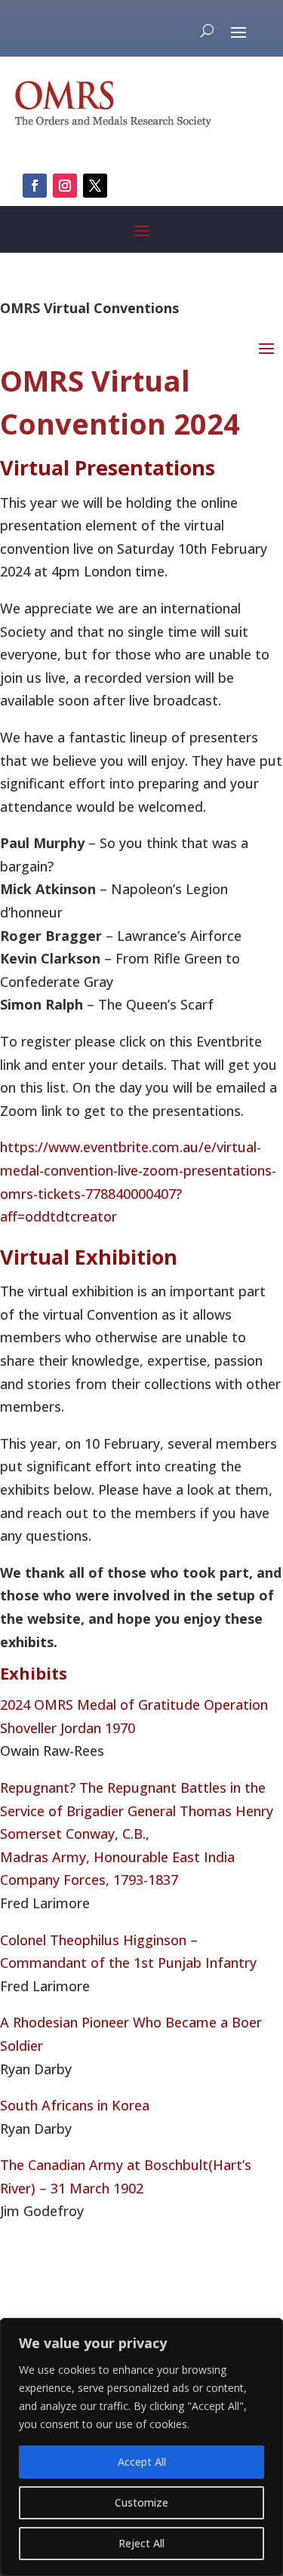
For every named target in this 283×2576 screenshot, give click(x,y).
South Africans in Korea (75, 2105)
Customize (141, 2502)
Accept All (142, 2462)
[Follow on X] (95, 186)
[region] (141, 2447)
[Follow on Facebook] (35, 186)
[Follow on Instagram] (65, 186)
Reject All (141, 2543)
